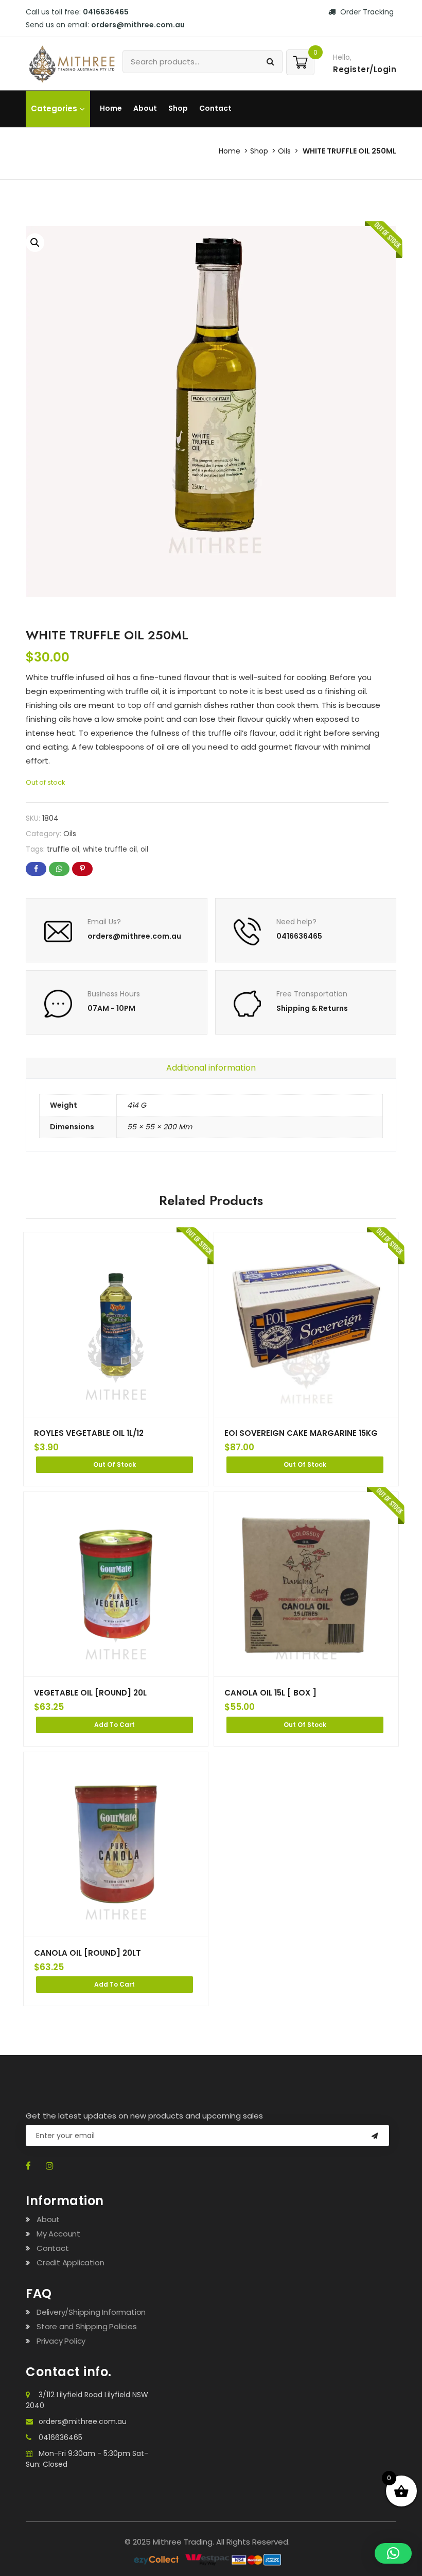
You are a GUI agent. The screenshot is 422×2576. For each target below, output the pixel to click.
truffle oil (63, 849)
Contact (215, 108)
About (145, 108)
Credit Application (70, 2263)
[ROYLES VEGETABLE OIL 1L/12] (116, 1325)
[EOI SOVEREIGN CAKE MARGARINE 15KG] (306, 1325)
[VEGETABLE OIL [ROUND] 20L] (116, 1584)
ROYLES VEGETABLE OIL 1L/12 (89, 1433)
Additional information (211, 1068)
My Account (58, 2234)
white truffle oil (110, 849)
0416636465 (60, 2437)
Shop (178, 108)
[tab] (211, 1068)
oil (144, 849)
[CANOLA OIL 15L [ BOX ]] (306, 1584)
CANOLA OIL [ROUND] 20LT (87, 1953)
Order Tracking (366, 12)
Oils (284, 151)
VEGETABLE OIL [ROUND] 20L (90, 1693)
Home (111, 108)
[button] (35, 243)
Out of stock (115, 1464)
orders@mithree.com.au (83, 2421)
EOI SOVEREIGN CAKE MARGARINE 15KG (301, 1433)
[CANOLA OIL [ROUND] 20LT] (116, 1844)
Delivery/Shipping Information (91, 2312)
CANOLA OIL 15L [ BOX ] (270, 1693)
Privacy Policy (61, 2341)
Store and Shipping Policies (87, 2326)
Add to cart (115, 1725)
